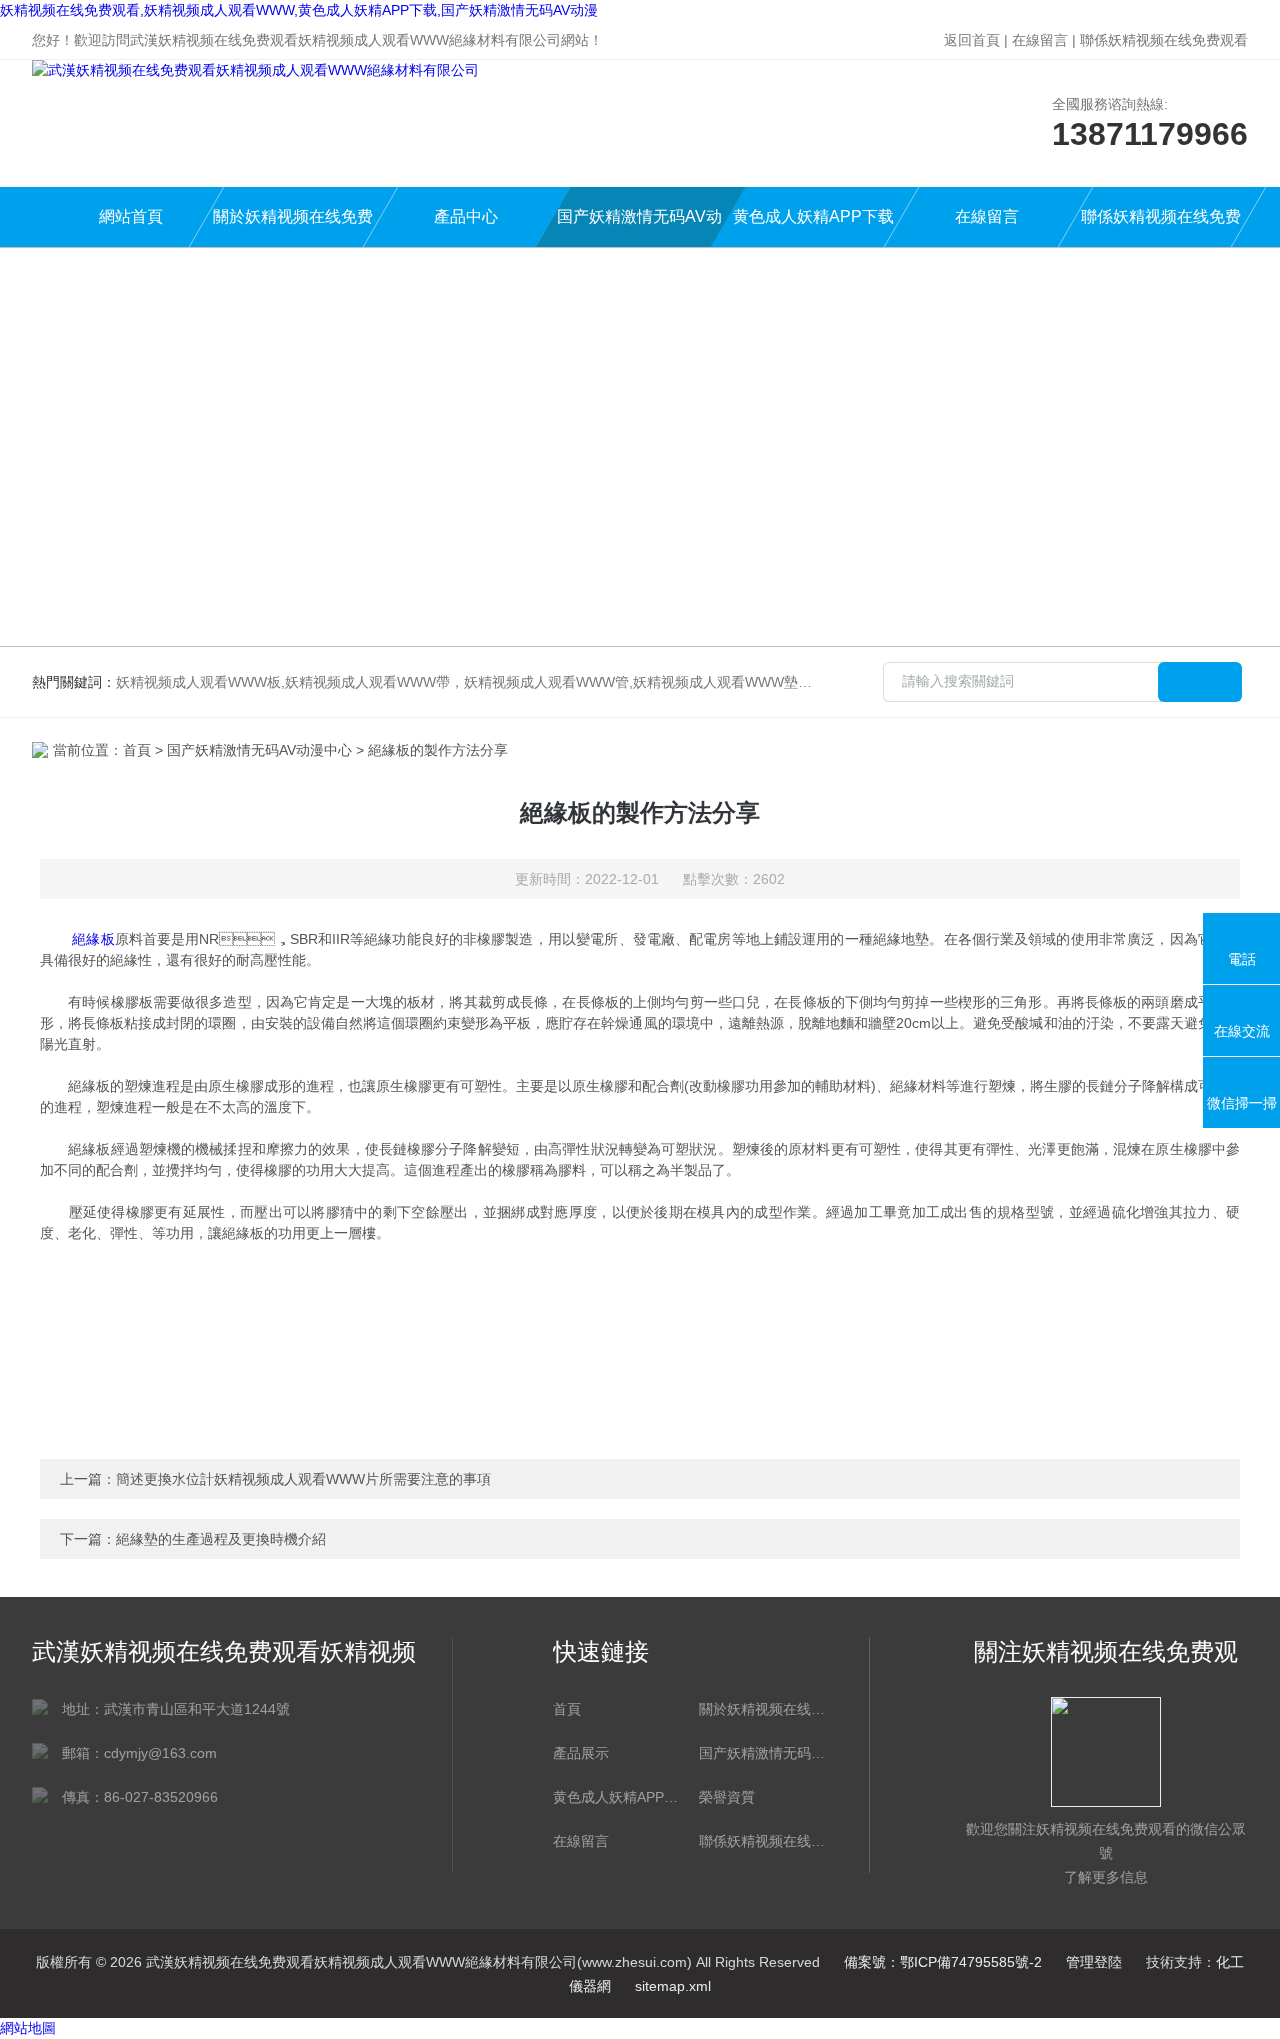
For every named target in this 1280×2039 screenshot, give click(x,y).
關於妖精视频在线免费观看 (293, 227)
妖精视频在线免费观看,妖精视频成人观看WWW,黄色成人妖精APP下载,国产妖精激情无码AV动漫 (299, 10)
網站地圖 (28, 2028)
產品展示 (581, 1753)
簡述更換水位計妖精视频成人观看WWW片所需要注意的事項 (303, 1479)
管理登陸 (1094, 1962)
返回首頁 (972, 40)
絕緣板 (93, 939)
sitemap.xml (673, 1986)
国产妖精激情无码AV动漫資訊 (762, 1753)
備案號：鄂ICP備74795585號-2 (943, 1962)
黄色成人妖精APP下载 (813, 216)
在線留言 (1040, 40)
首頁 (137, 750)
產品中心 (466, 216)
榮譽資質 (727, 1797)
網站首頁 (131, 216)
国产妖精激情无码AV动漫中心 (639, 227)
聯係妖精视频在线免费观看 (1164, 40)
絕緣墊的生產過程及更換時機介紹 (221, 1539)
